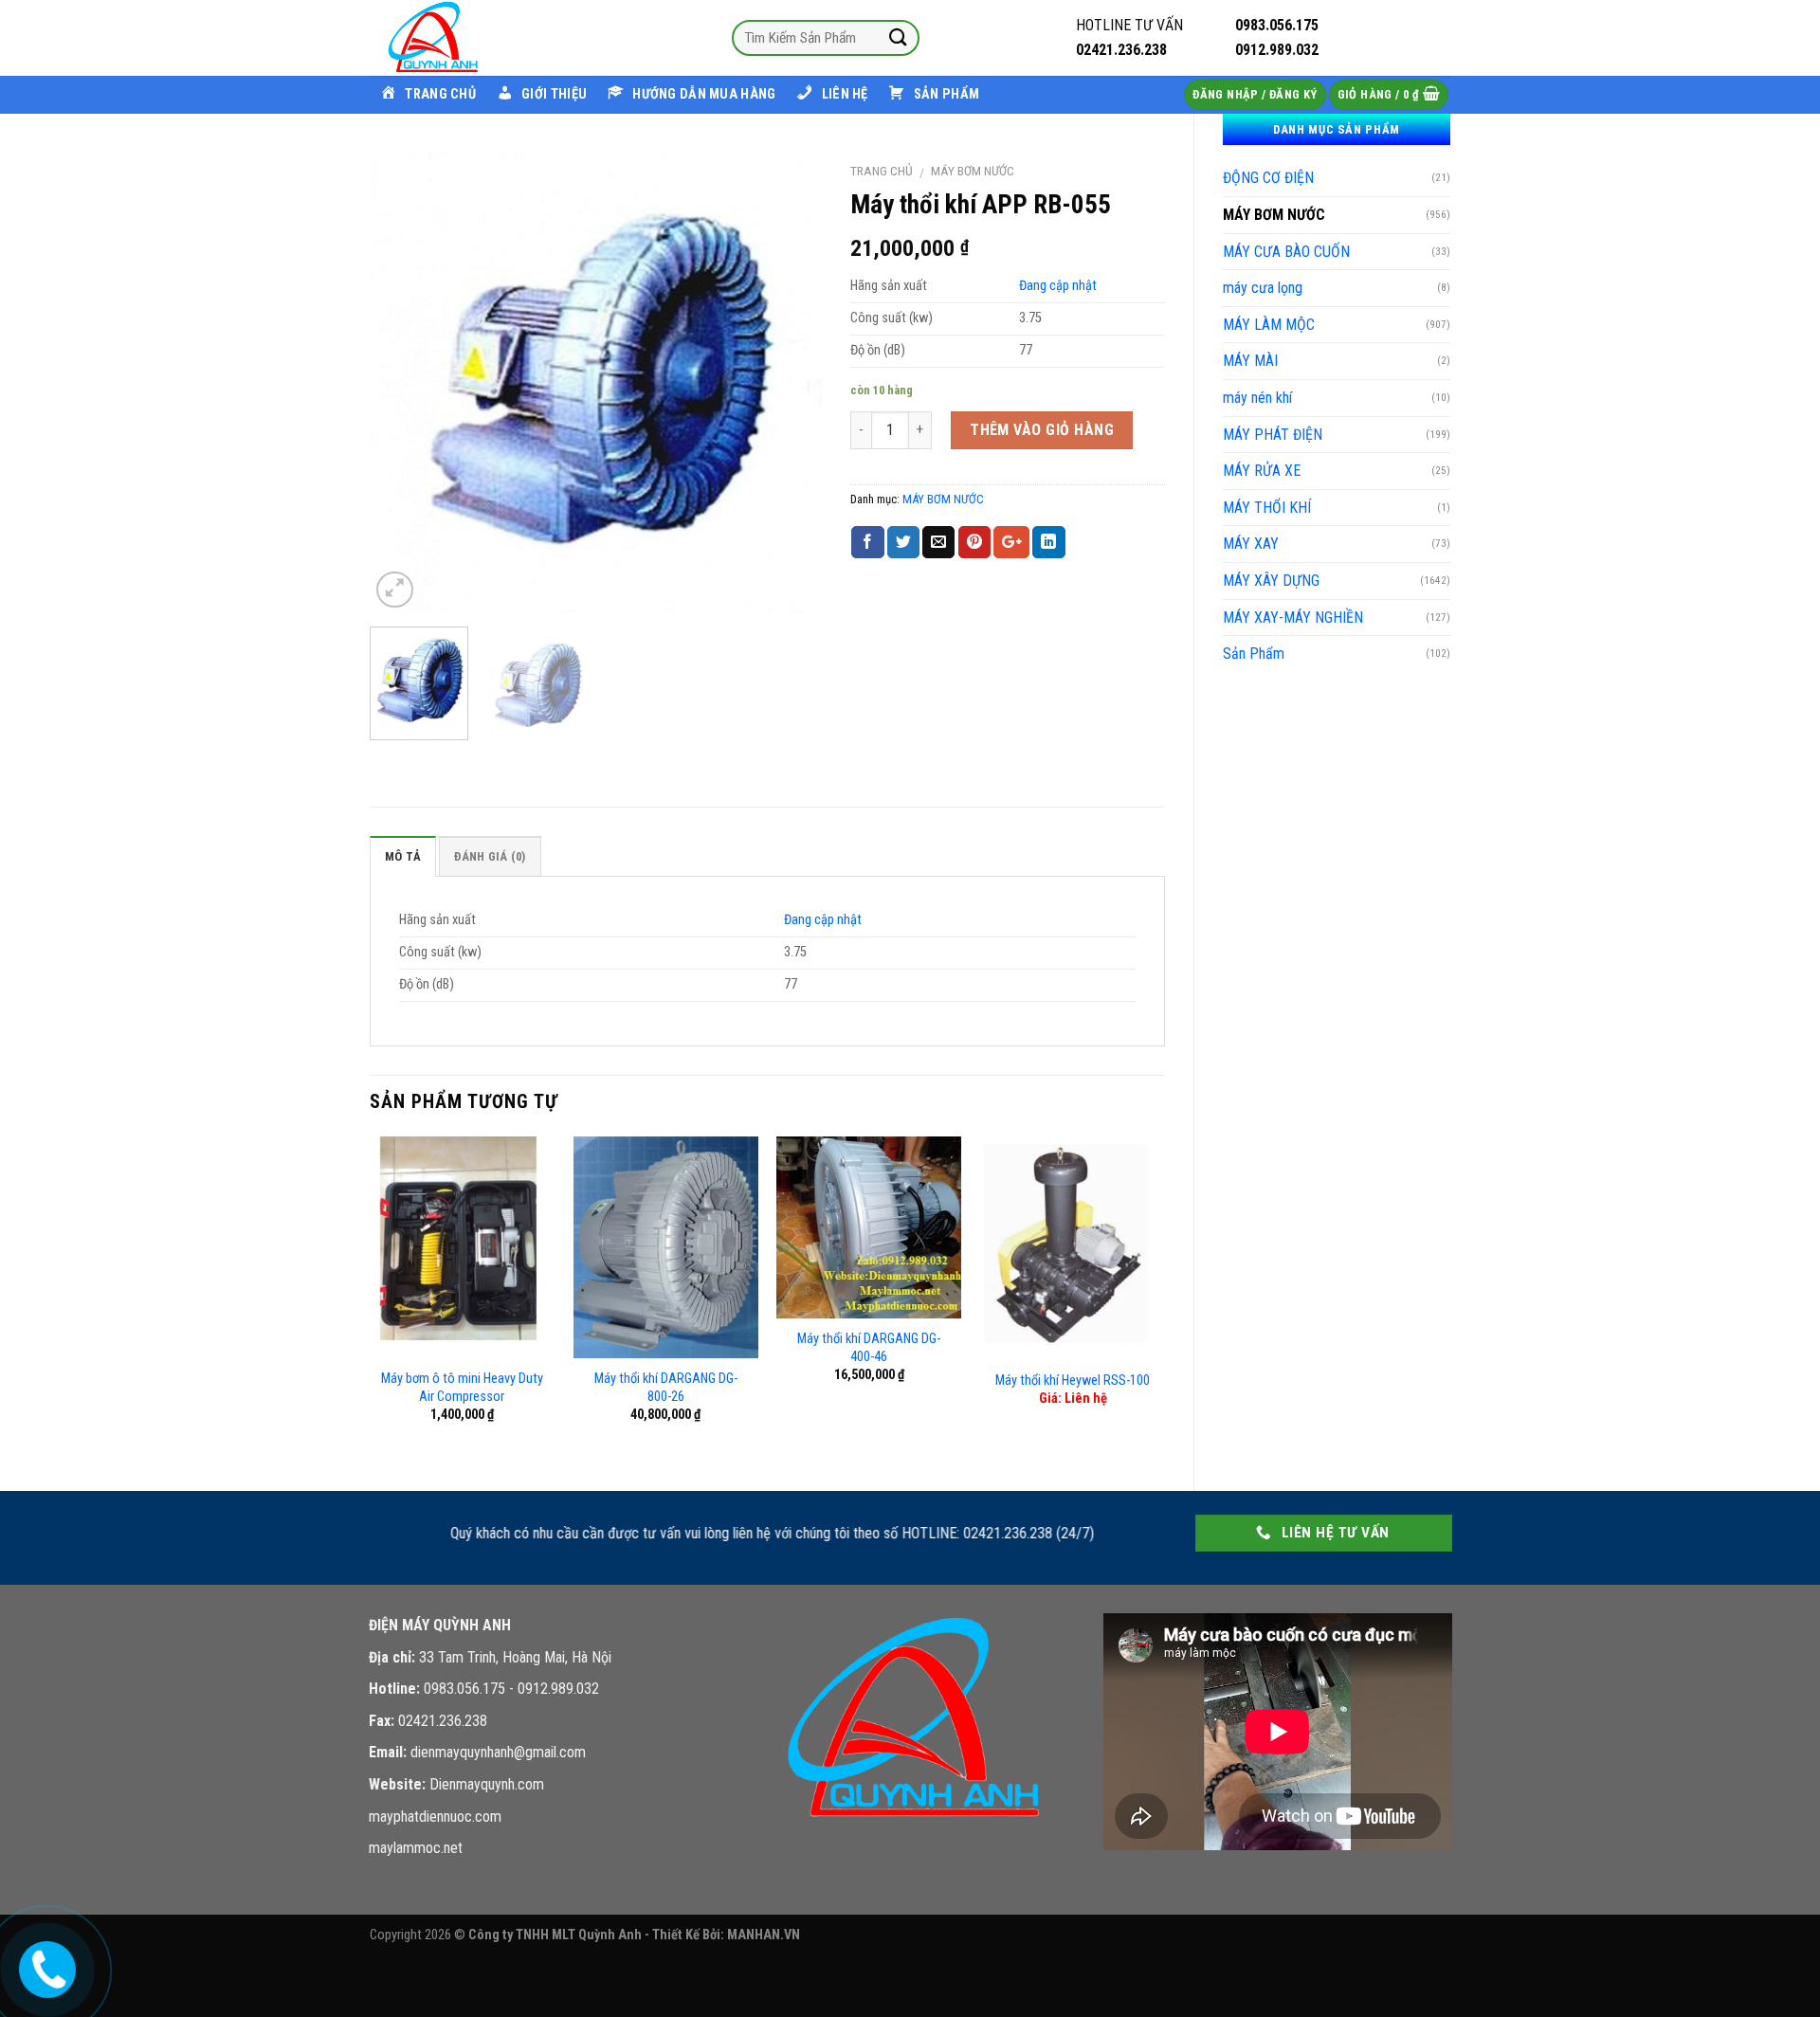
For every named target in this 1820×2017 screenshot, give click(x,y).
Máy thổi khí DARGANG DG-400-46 (869, 1348)
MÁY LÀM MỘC (1269, 325)
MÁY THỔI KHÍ (1267, 508)
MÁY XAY (1251, 544)
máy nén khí (1257, 398)
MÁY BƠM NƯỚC (1274, 215)
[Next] (789, 382)
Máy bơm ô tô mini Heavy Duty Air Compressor (462, 1388)
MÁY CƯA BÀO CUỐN (1286, 252)
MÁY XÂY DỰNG (1271, 581)
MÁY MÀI (1250, 361)
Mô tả (403, 856)
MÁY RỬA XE (1262, 471)
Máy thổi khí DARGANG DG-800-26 (666, 1388)
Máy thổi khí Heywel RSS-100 (1073, 1381)
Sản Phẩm (1254, 654)
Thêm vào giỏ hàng (1042, 430)
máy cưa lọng (1263, 288)
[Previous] (403, 382)
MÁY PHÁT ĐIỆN (1273, 435)
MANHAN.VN (764, 1935)
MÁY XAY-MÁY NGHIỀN (1293, 618)
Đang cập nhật (1058, 286)
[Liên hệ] (45, 1965)
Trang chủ (882, 171)
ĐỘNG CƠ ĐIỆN (1268, 178)
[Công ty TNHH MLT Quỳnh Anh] (464, 38)
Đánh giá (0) (490, 856)
